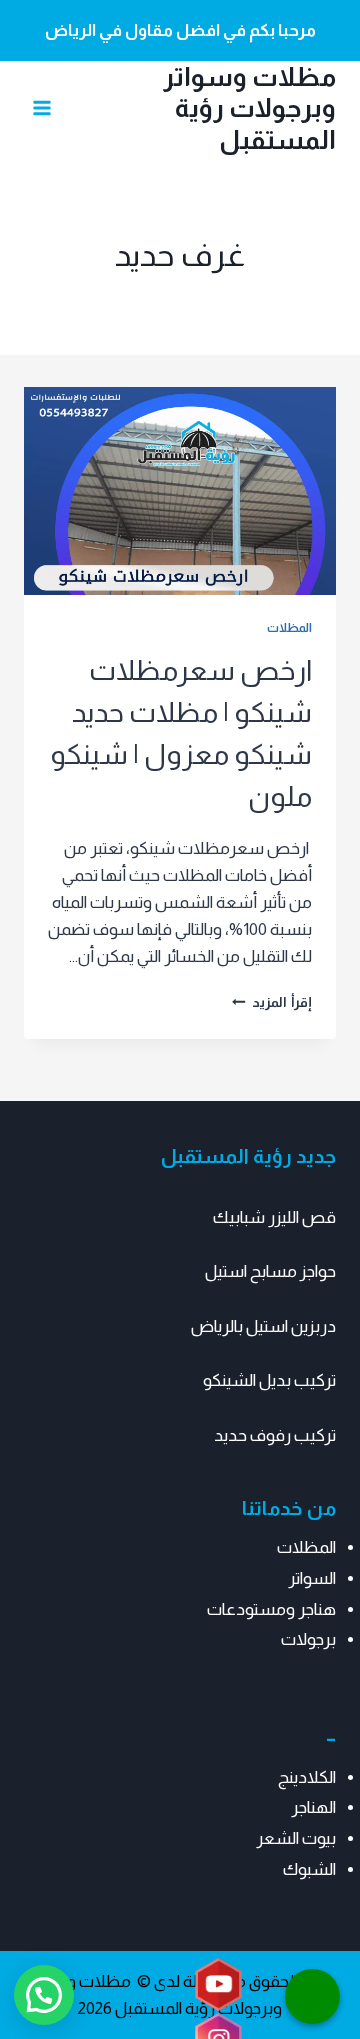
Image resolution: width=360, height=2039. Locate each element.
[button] (44, 1995)
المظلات (289, 628)
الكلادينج (307, 1777)
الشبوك (309, 1869)
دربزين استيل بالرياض (263, 1326)
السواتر (312, 1578)
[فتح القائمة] (42, 107)
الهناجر (313, 1807)
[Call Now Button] (312, 1996)
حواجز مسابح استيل (270, 1271)
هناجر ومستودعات (271, 1609)
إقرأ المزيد (272, 1002)
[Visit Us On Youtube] (218, 1985)
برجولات (308, 1639)
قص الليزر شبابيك (274, 1217)
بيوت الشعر (296, 1838)
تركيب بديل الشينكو (269, 1380)
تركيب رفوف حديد (275, 1435)
